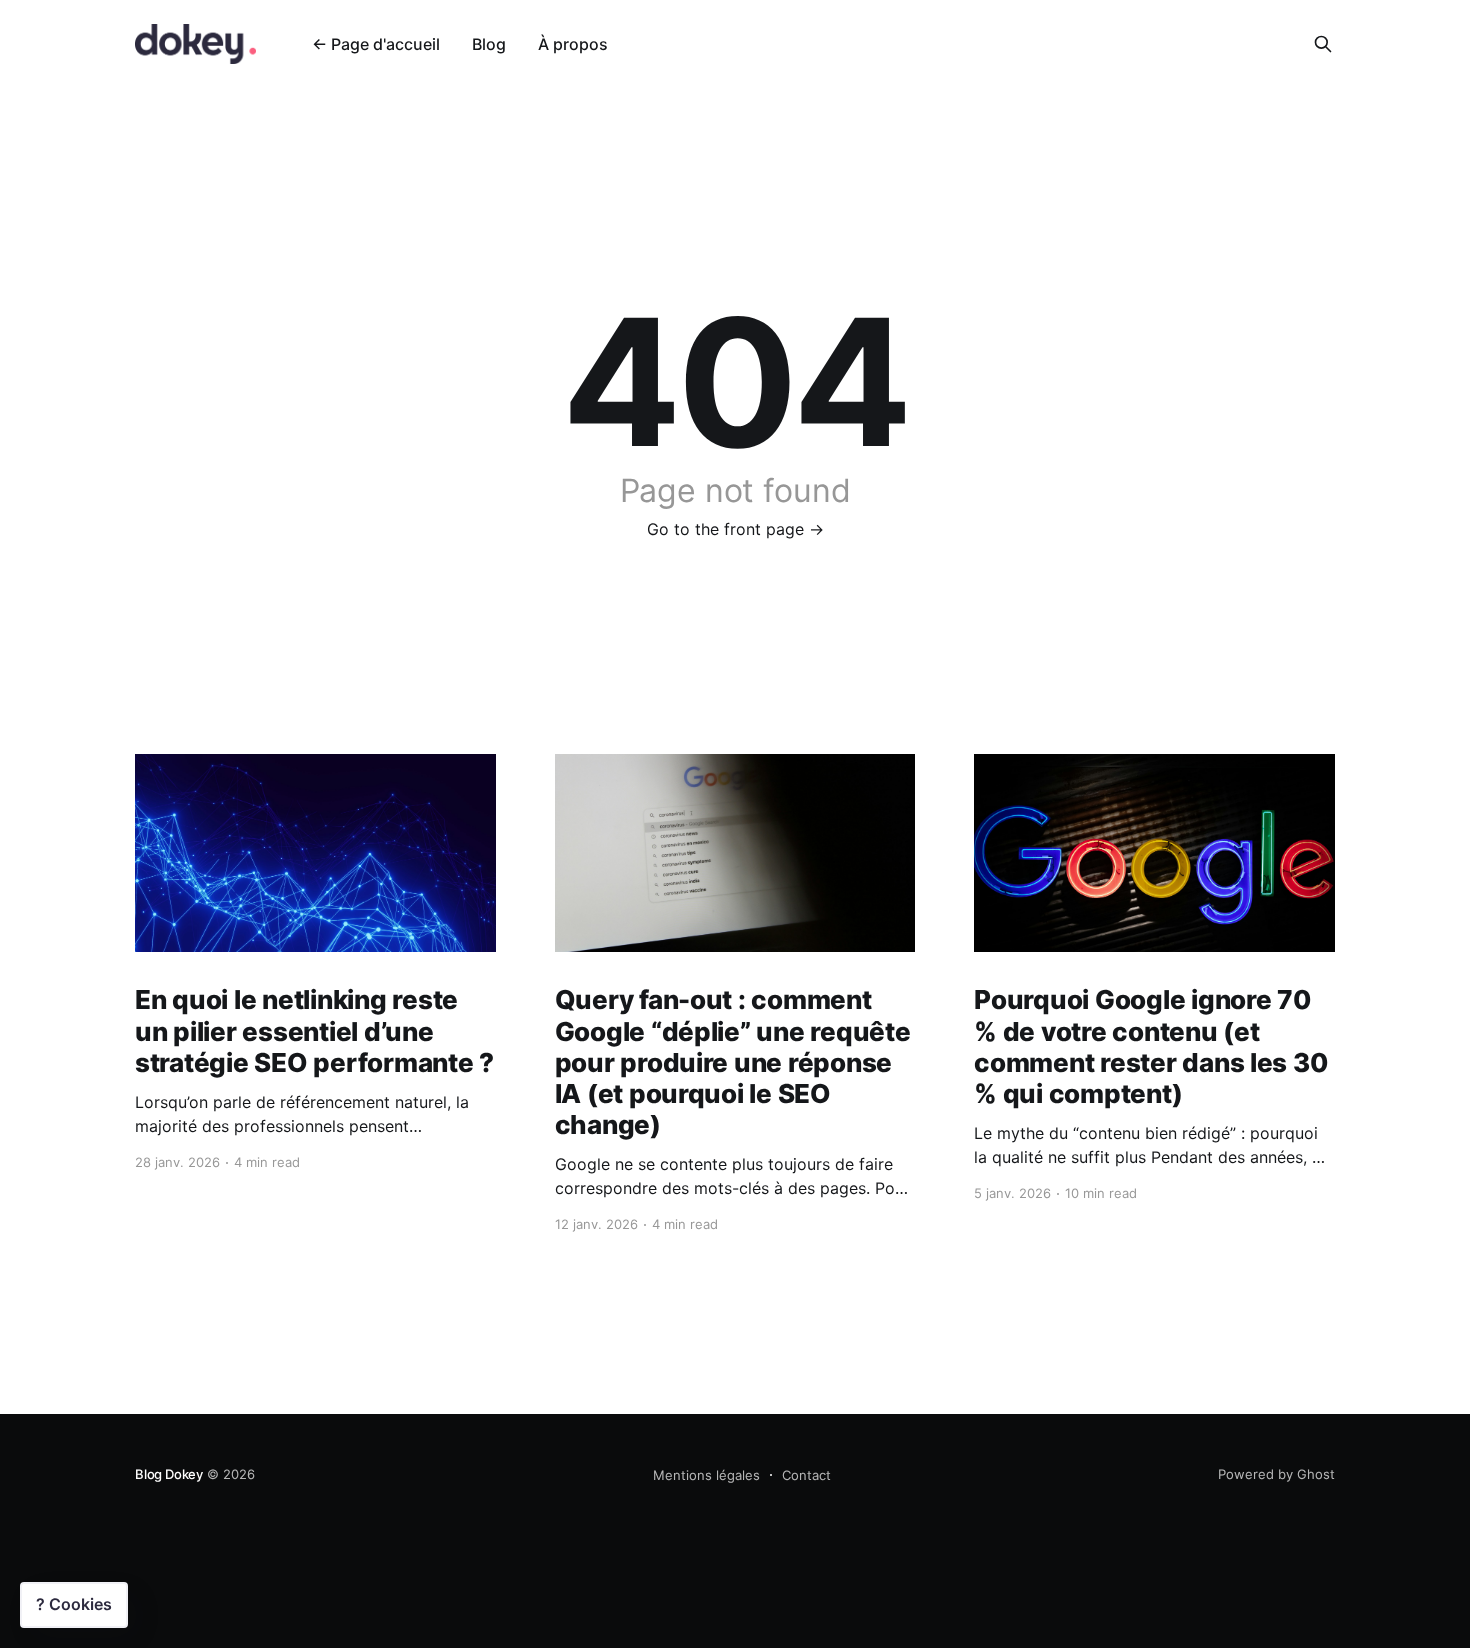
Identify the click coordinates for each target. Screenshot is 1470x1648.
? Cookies (74, 1604)
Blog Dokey (169, 1474)
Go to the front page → (735, 529)
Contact (806, 1475)
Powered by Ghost (1276, 1474)
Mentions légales (706, 1475)
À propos (573, 44)
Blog (489, 44)
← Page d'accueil (376, 44)
